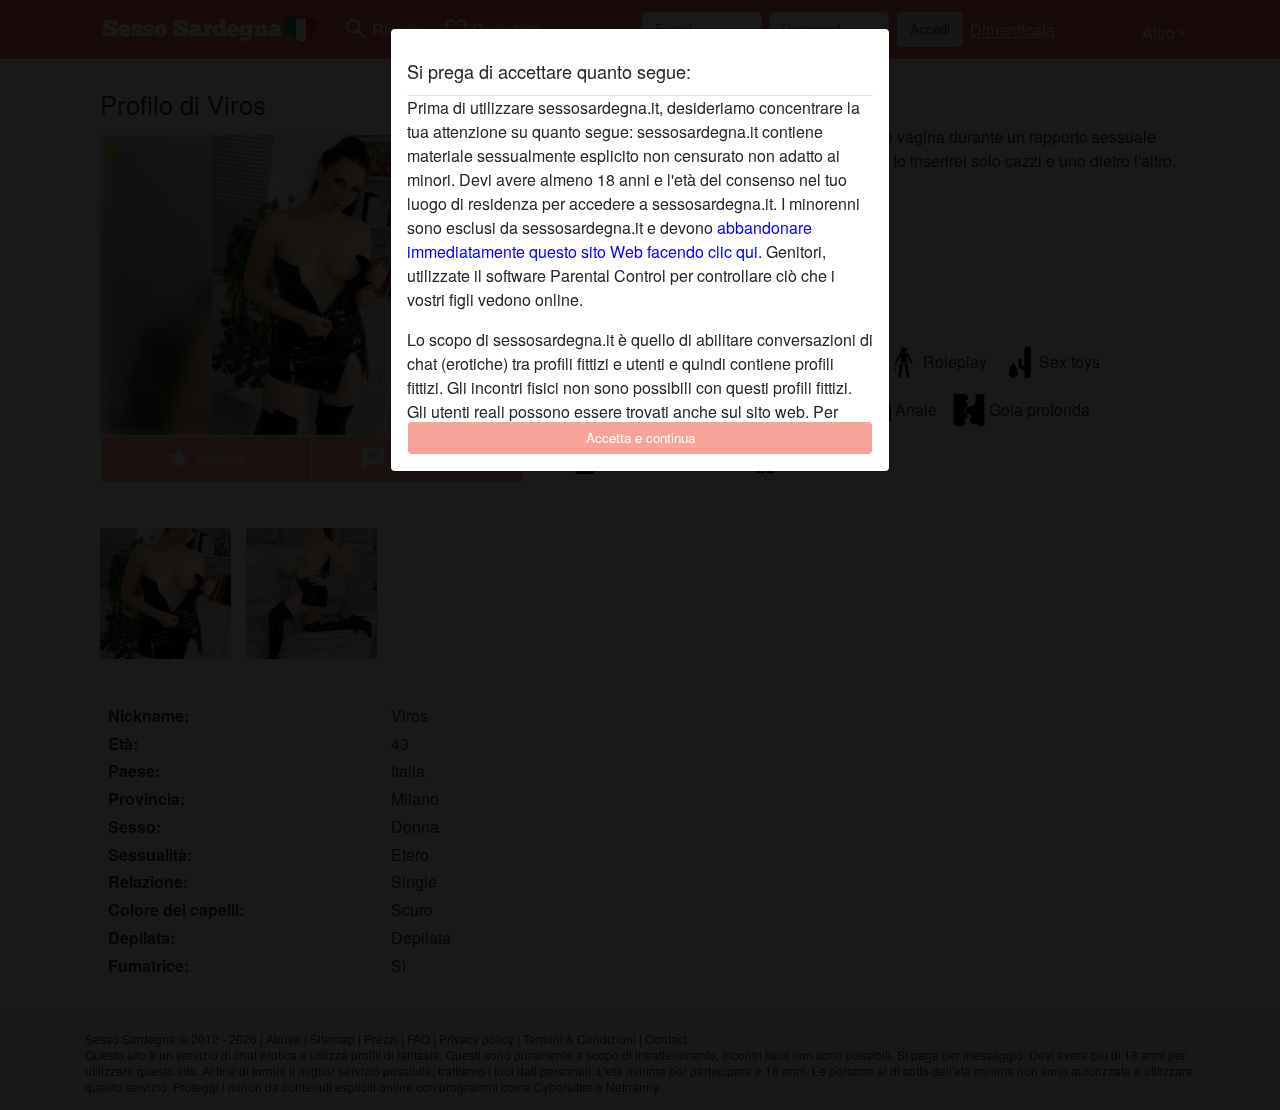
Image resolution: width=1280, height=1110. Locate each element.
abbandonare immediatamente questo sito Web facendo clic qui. (609, 239)
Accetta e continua (640, 437)
